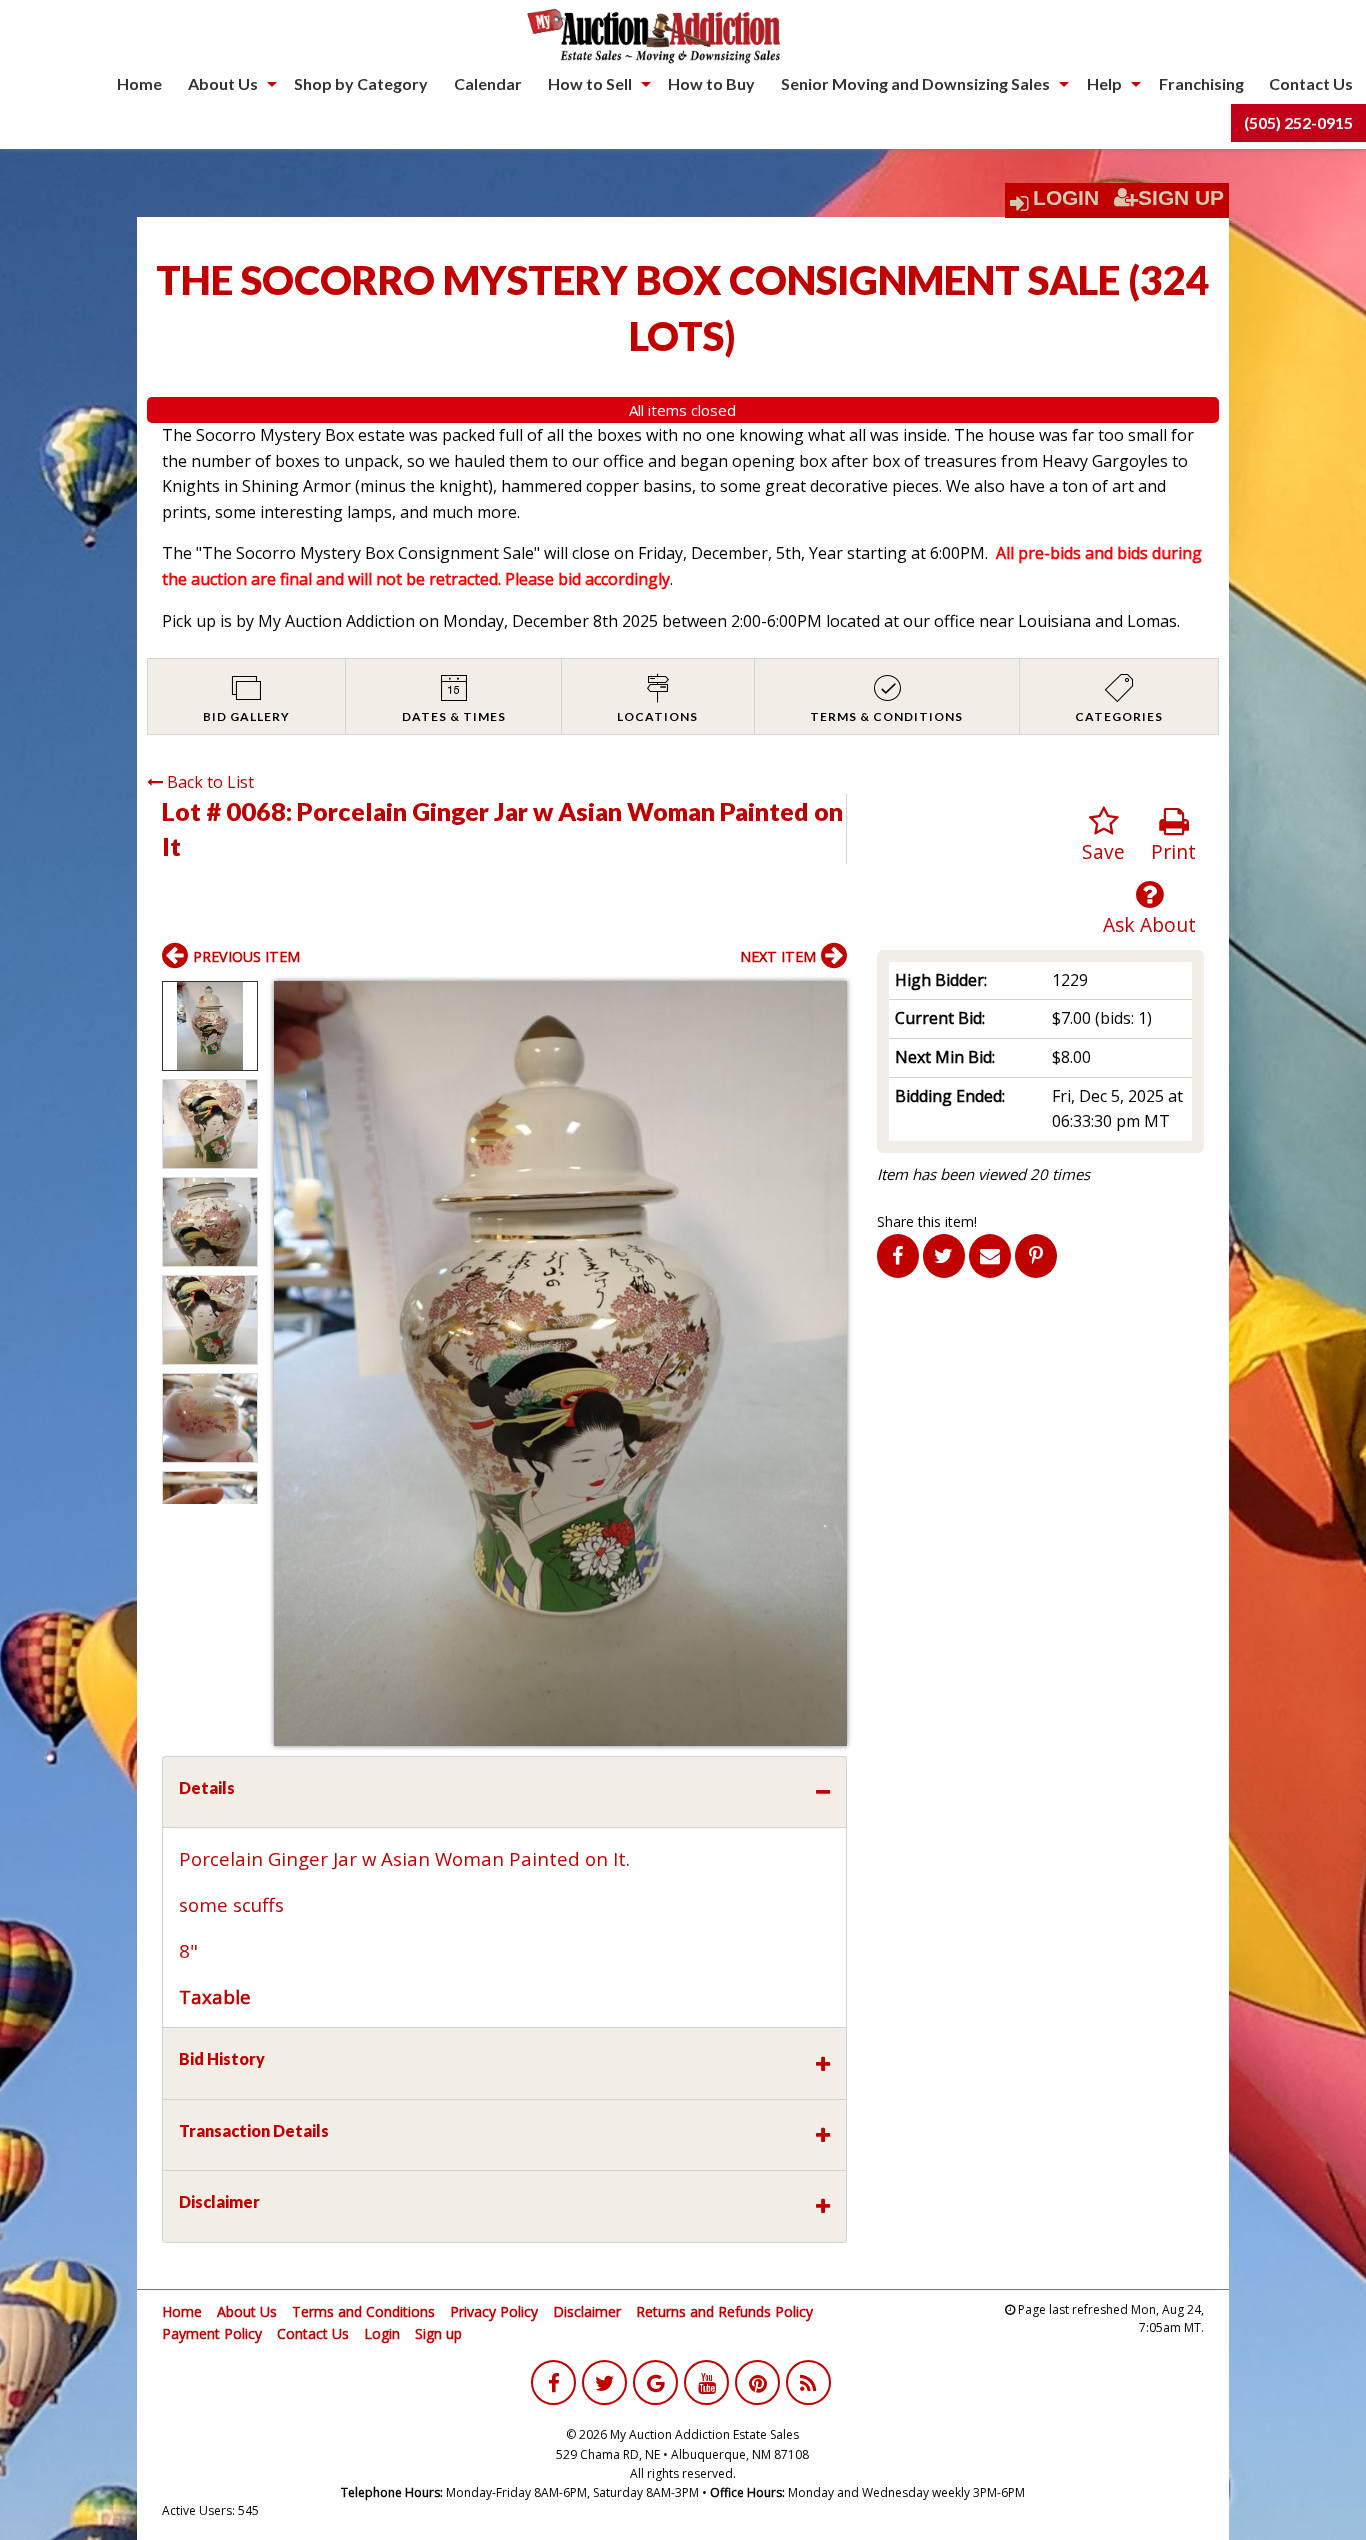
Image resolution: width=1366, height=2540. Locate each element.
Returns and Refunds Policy (724, 2311)
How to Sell (590, 83)
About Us (223, 83)
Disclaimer (587, 2311)
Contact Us (1311, 83)
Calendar (488, 83)
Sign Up (1181, 198)
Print (1173, 851)
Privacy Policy (494, 2311)
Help (1104, 83)
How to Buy (711, 83)
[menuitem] (139, 84)
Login (1066, 198)
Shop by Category (361, 83)
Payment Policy (212, 2333)
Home (139, 83)
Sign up (438, 2333)
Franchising (1201, 83)
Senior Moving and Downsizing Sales (915, 83)
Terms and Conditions (363, 2311)
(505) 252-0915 (1298, 122)
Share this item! (927, 1221)
